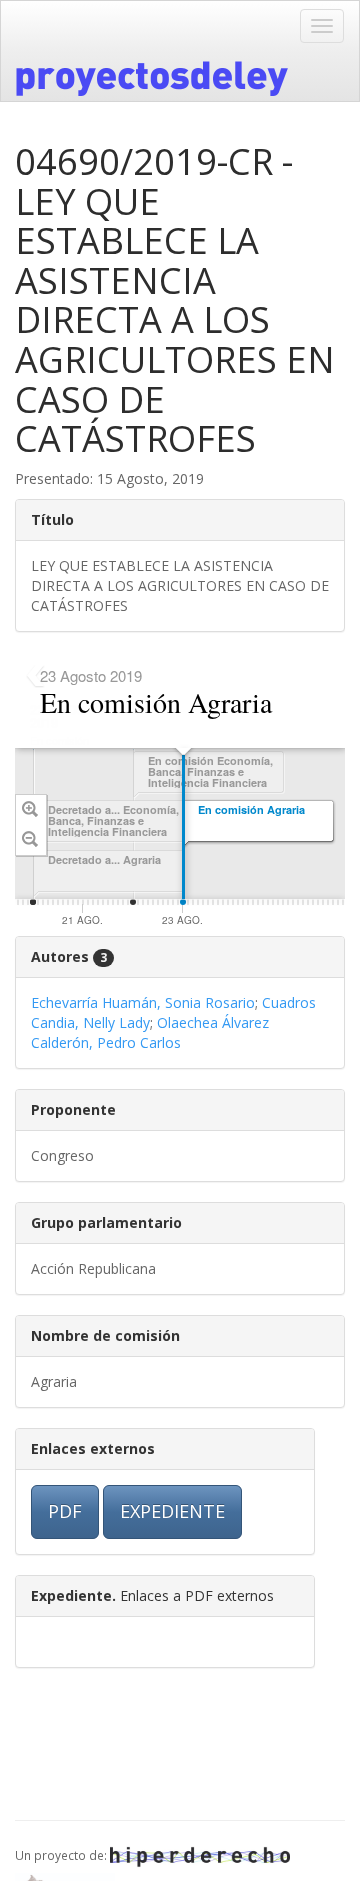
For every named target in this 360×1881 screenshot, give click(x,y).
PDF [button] (65, 1511)
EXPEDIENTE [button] (172, 1511)
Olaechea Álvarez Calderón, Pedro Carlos (150, 1032)
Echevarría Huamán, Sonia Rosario (143, 1002)
